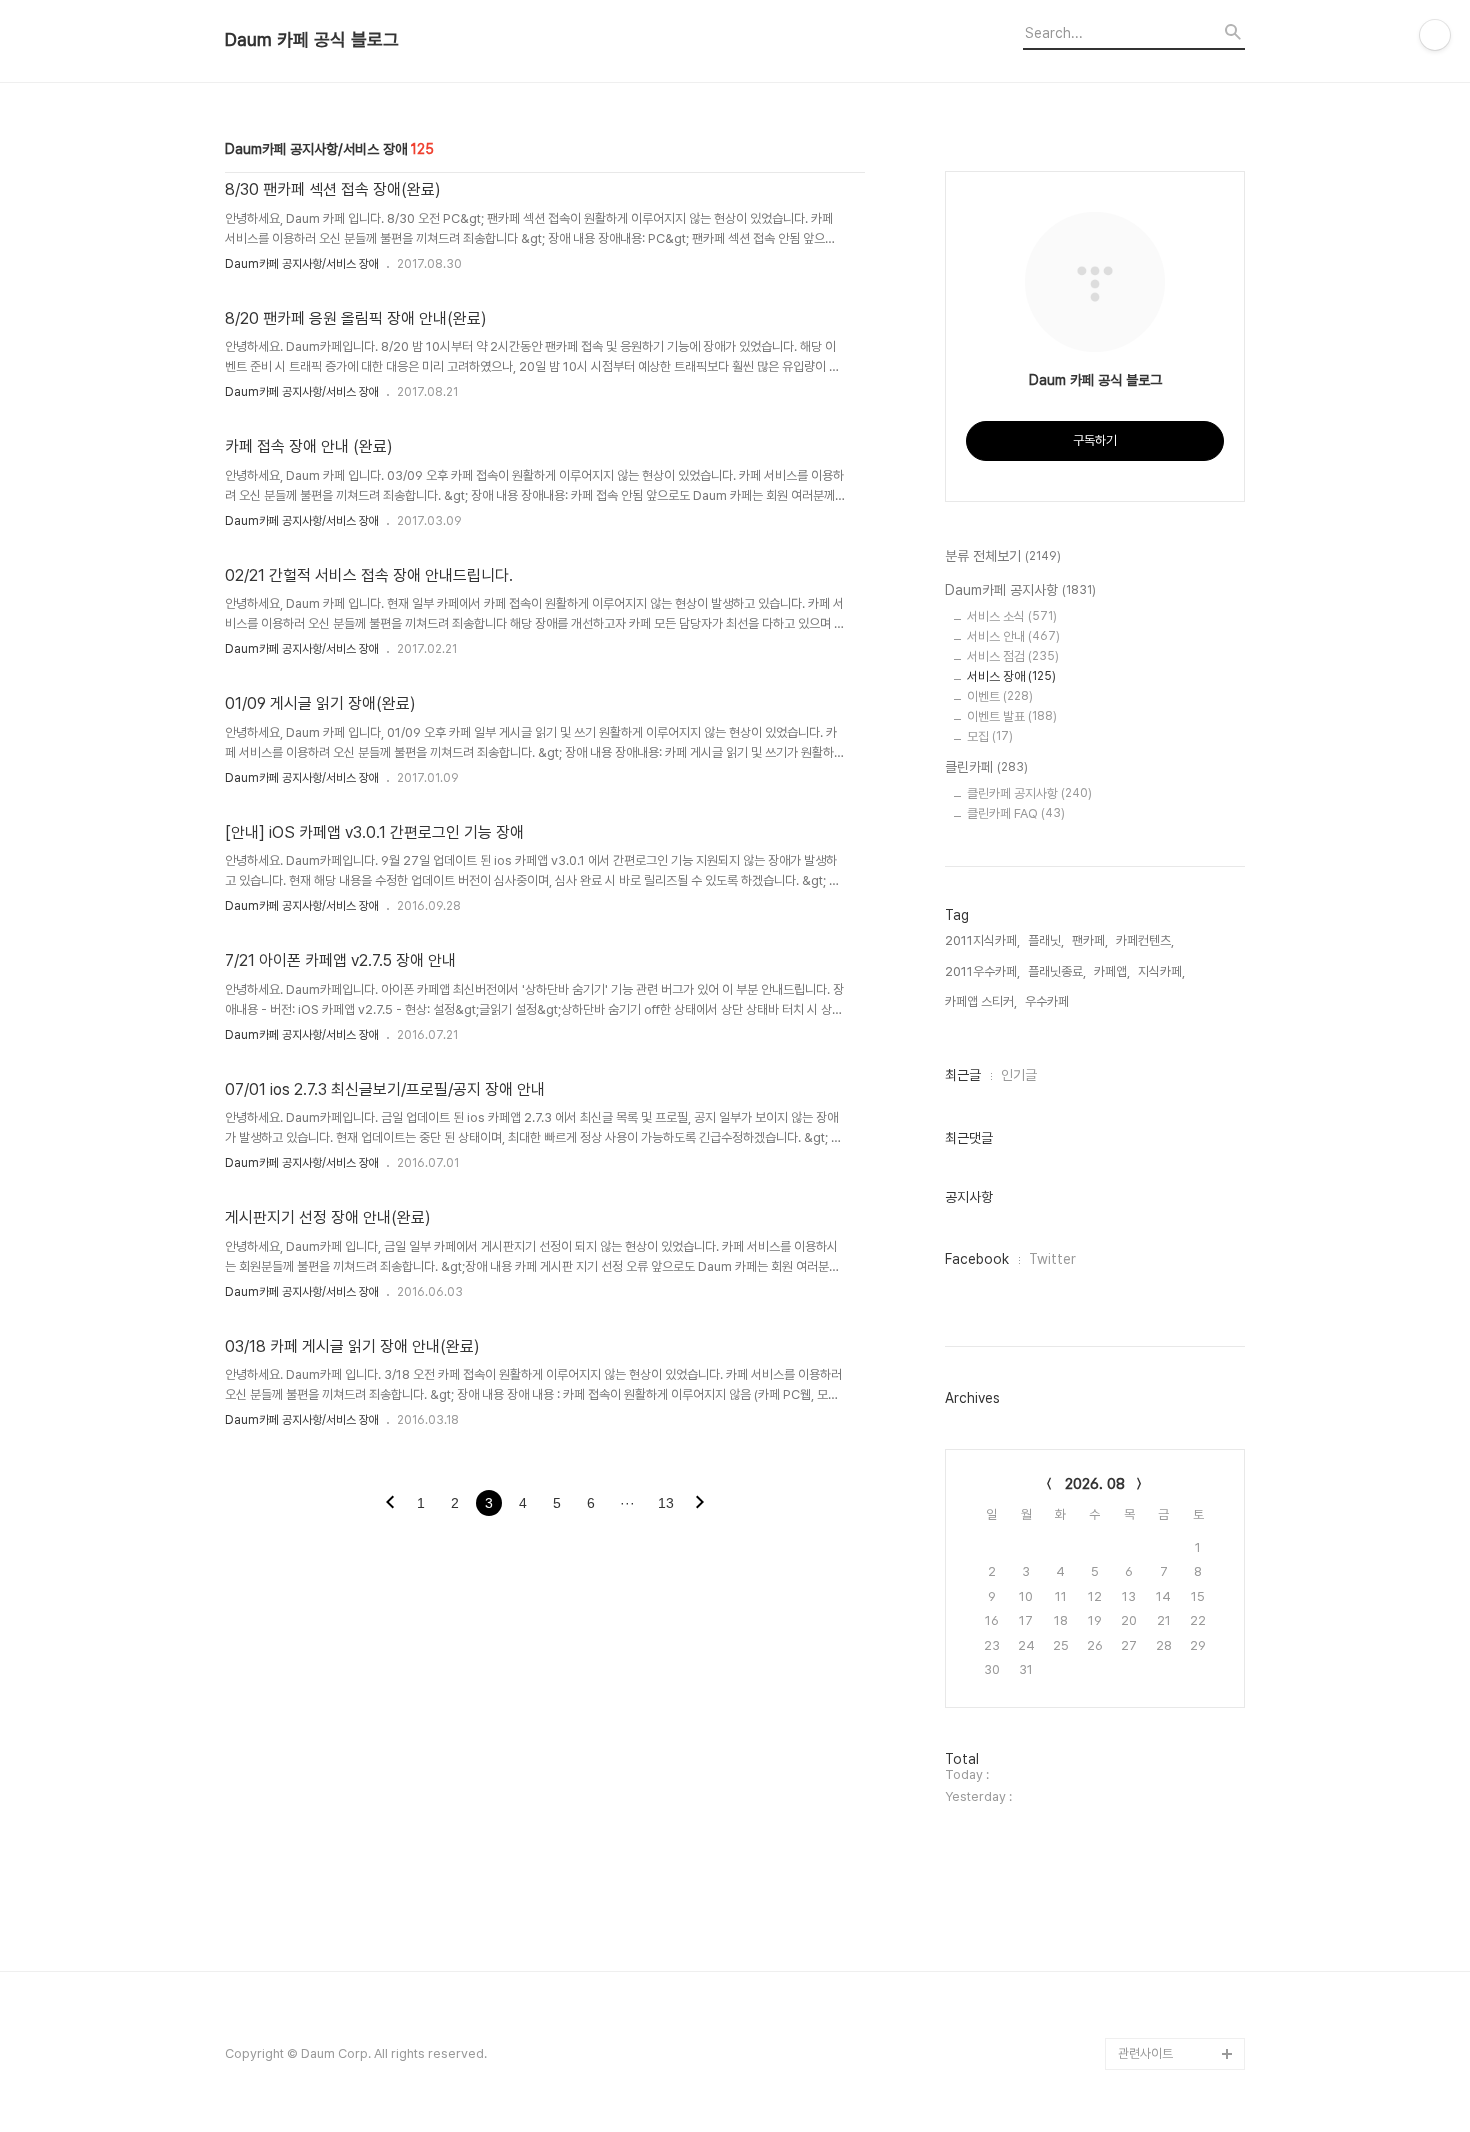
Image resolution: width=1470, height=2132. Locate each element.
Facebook (977, 1259)
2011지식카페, (982, 940)
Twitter (1052, 1259)
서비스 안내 (1013, 636)
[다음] (700, 1504)
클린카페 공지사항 (1029, 793)
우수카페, (1048, 1001)
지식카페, (1161, 971)
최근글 (963, 1075)
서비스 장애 (1011, 676)
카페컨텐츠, (1145, 940)
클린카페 (986, 767)
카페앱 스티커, (981, 1001)
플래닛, (1046, 940)
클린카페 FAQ (1016, 813)
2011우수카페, (982, 971)
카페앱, (1112, 971)
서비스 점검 (1013, 656)
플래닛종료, (1057, 971)
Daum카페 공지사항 (1020, 590)
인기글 (1019, 1075)
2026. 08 (1095, 1484)
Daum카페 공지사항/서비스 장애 (302, 264)
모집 (990, 736)
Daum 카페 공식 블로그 (312, 40)
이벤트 (1000, 696)
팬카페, (1090, 940)
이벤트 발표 (1012, 716)
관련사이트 (1145, 2053)
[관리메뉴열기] (1435, 35)
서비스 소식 (1012, 616)
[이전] (390, 1504)
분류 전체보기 (1003, 556)
